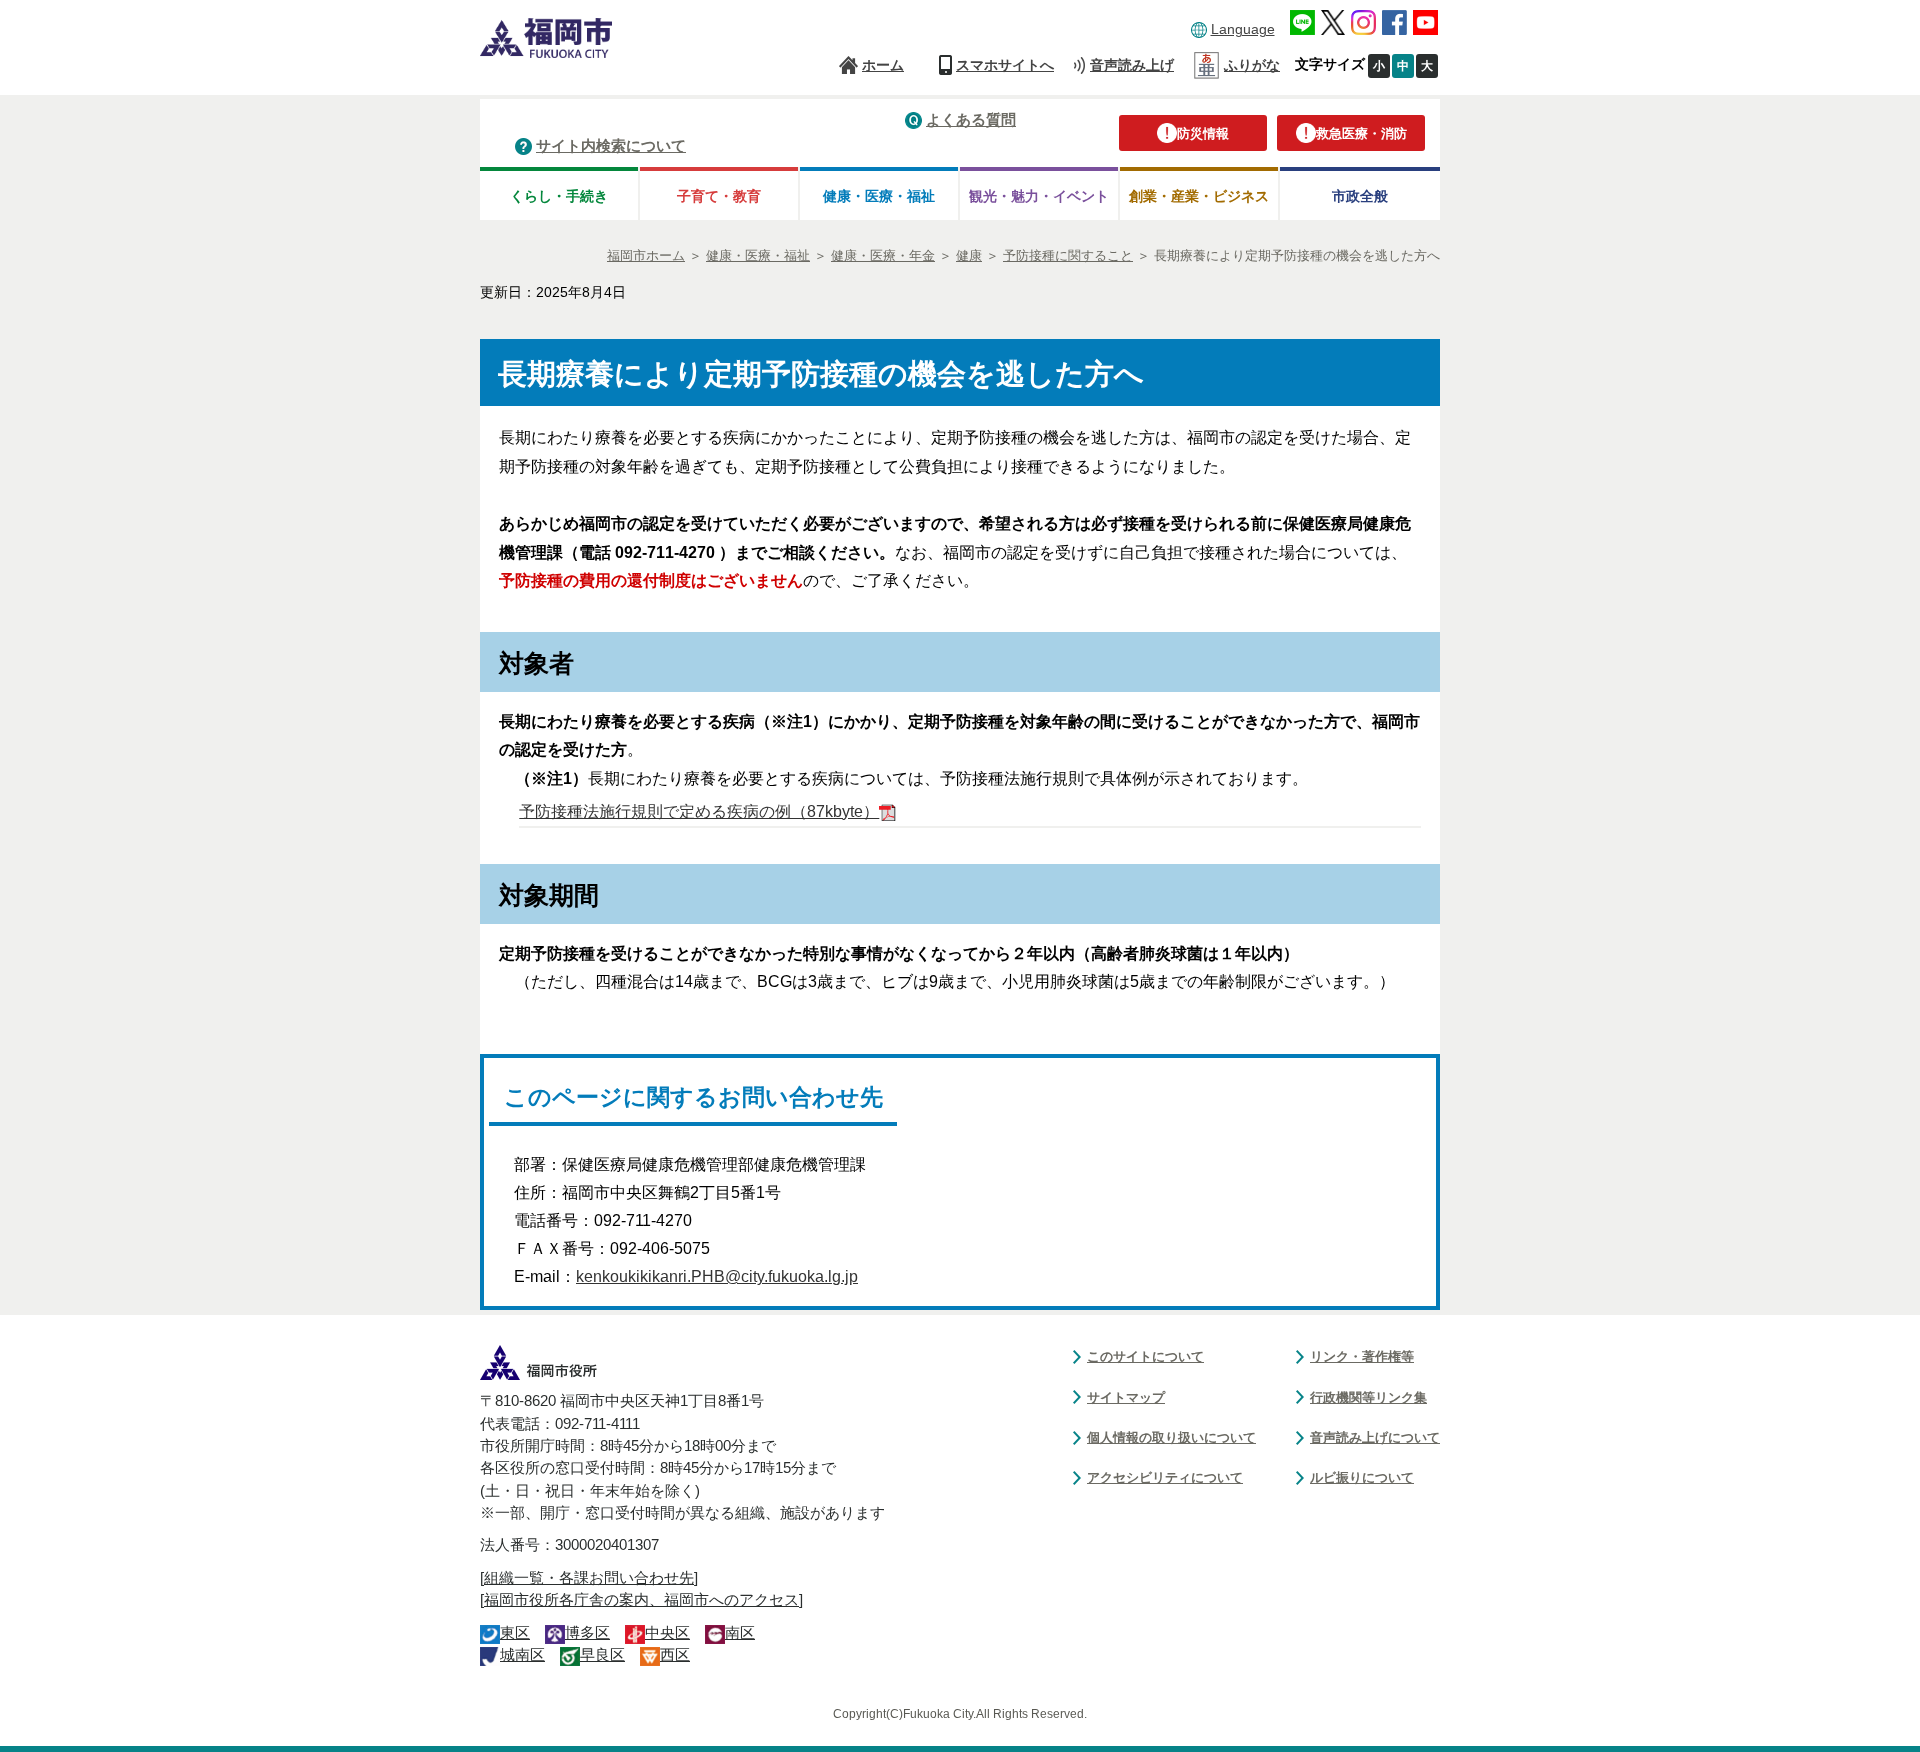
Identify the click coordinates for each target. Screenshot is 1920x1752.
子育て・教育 (719, 196)
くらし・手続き (559, 196)
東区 (515, 1633)
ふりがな (1252, 65)
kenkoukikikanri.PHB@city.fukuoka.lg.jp (717, 1276)
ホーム (883, 65)
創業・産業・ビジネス (1199, 196)
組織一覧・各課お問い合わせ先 (589, 1578)
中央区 (667, 1633)
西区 (675, 1655)
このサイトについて (1145, 1356)
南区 (740, 1633)
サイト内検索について (611, 145)
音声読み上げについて (1375, 1437)
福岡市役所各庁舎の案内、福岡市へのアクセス (641, 1600)
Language (1243, 29)
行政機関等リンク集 (1368, 1397)
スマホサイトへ (1005, 65)
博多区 (587, 1633)
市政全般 (1360, 196)
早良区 (602, 1655)
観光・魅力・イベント (1039, 196)
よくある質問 (971, 119)
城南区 (522, 1655)
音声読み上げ (1132, 65)
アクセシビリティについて (1165, 1477)
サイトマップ (1126, 1397)
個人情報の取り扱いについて (1171, 1437)
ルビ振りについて (1362, 1477)
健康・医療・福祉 (879, 196)
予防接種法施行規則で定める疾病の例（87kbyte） (699, 811)
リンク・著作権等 (1362, 1356)
